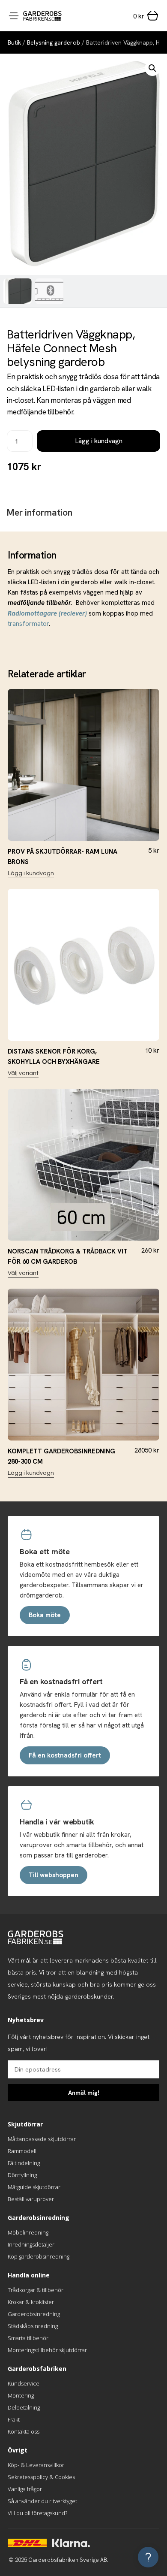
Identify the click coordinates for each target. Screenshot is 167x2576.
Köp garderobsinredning (39, 2256)
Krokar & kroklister (31, 2302)
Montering (21, 2395)
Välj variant (23, 1073)
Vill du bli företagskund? (37, 2513)
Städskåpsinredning (33, 2326)
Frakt (14, 2419)
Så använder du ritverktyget (42, 2501)
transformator (28, 624)
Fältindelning (24, 2163)
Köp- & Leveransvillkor (36, 2465)
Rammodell (22, 2151)
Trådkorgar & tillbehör (36, 2290)
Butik (14, 42)
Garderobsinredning (34, 2314)
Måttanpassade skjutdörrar (42, 2139)
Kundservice (24, 2383)
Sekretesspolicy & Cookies (41, 2477)
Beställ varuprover (31, 2199)
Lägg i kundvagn (99, 441)
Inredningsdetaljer (31, 2244)
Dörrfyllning (22, 2175)
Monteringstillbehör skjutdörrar (47, 2350)
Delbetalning (24, 2407)
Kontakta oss (24, 2431)
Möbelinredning (28, 2232)
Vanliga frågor (25, 2489)
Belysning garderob (54, 42)
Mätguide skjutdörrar (34, 2187)
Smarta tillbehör (28, 2338)
